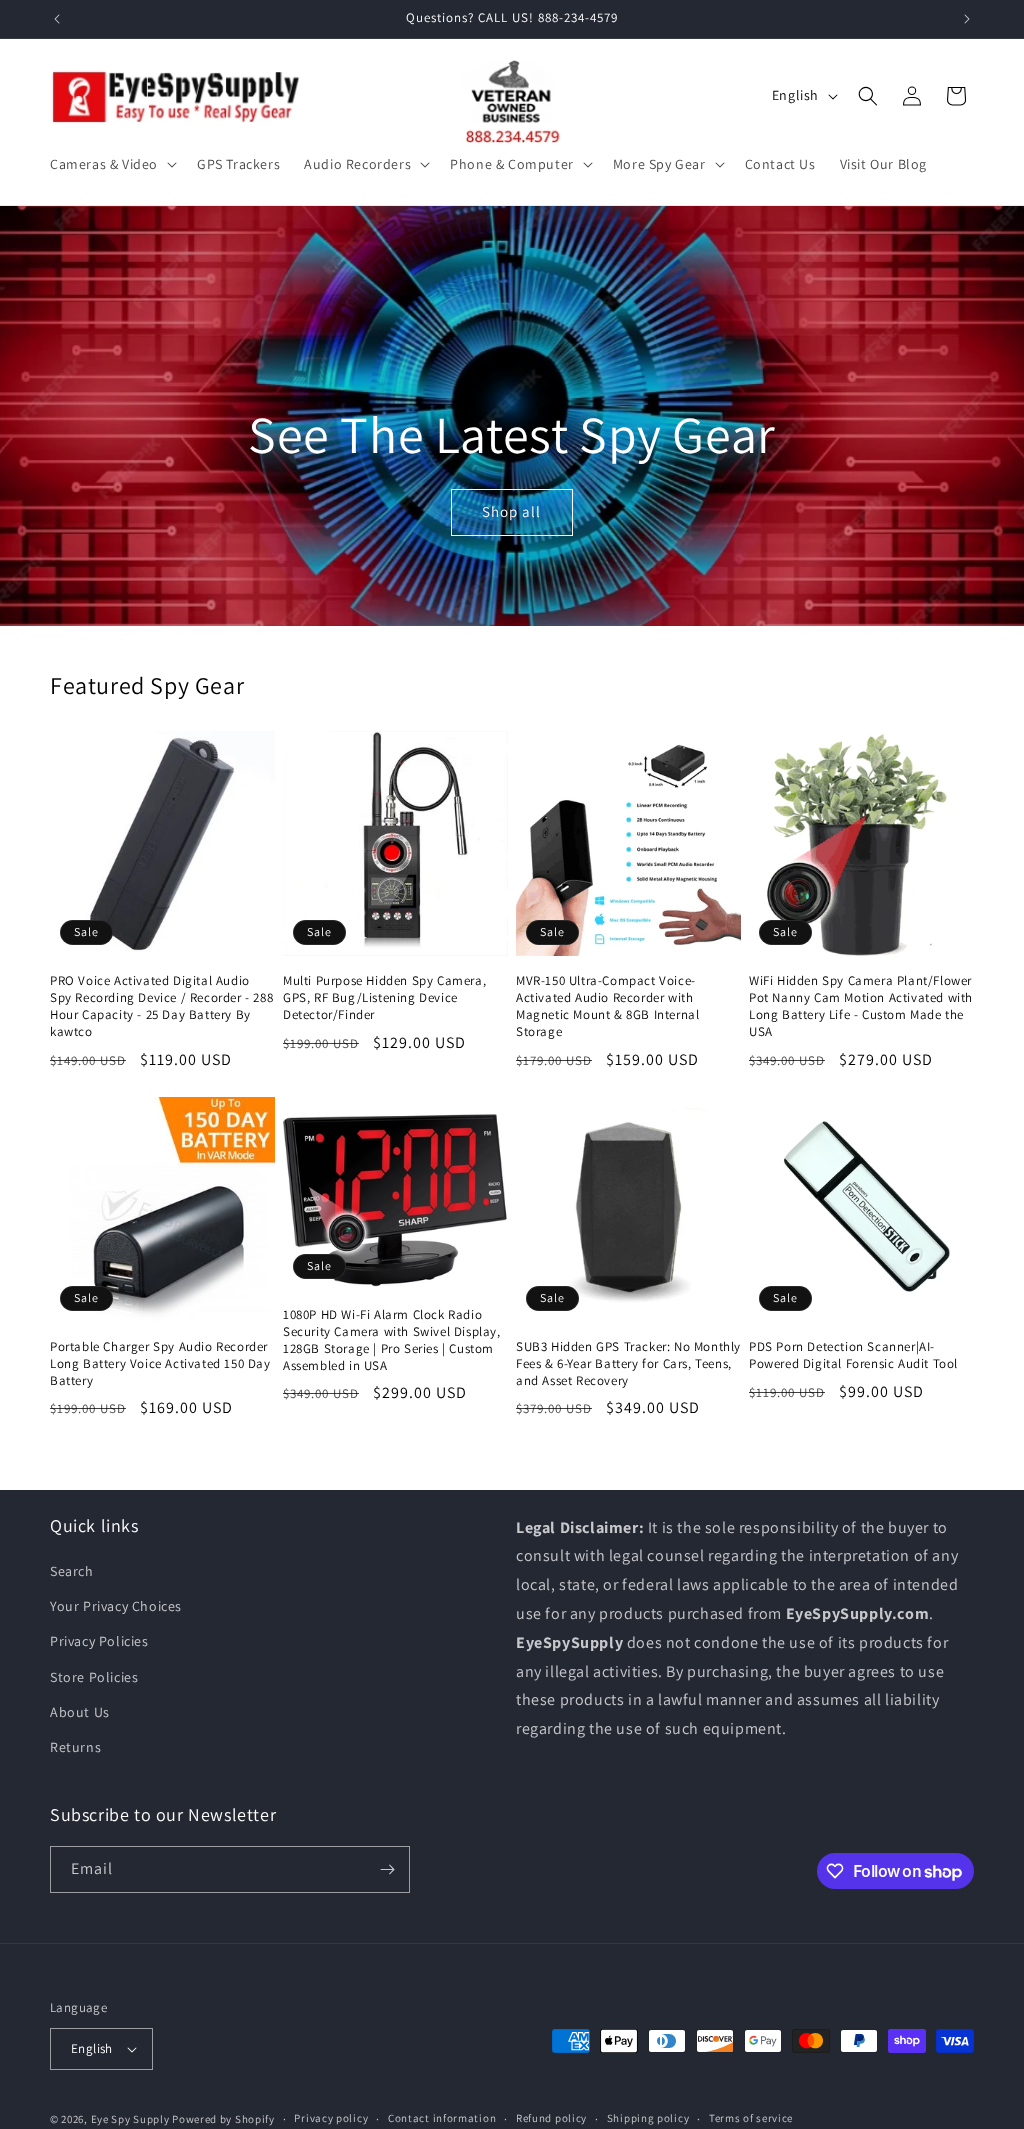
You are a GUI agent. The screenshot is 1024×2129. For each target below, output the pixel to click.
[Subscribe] (387, 1869)
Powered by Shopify (223, 2119)
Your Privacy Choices (116, 1606)
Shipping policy (648, 2118)
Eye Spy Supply (130, 2119)
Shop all (512, 512)
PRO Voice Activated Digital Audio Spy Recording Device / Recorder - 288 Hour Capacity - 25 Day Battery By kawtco (161, 1006)
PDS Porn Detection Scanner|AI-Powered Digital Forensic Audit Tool (853, 1355)
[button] (111, 164)
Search (72, 1571)
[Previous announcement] (57, 19)
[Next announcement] (967, 19)
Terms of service (751, 2118)
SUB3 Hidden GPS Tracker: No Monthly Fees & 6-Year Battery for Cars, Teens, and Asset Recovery (628, 1364)
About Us (80, 1712)
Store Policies (94, 1677)
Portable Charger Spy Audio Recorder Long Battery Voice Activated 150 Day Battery (160, 1364)
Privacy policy (331, 2118)
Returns (75, 1747)
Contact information (442, 2118)
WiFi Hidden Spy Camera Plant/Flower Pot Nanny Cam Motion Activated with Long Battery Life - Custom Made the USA (861, 1006)
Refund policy (551, 2118)
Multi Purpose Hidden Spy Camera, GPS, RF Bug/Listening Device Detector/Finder (384, 998)
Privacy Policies (99, 1641)
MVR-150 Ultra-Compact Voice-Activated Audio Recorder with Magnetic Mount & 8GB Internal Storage (607, 1006)
